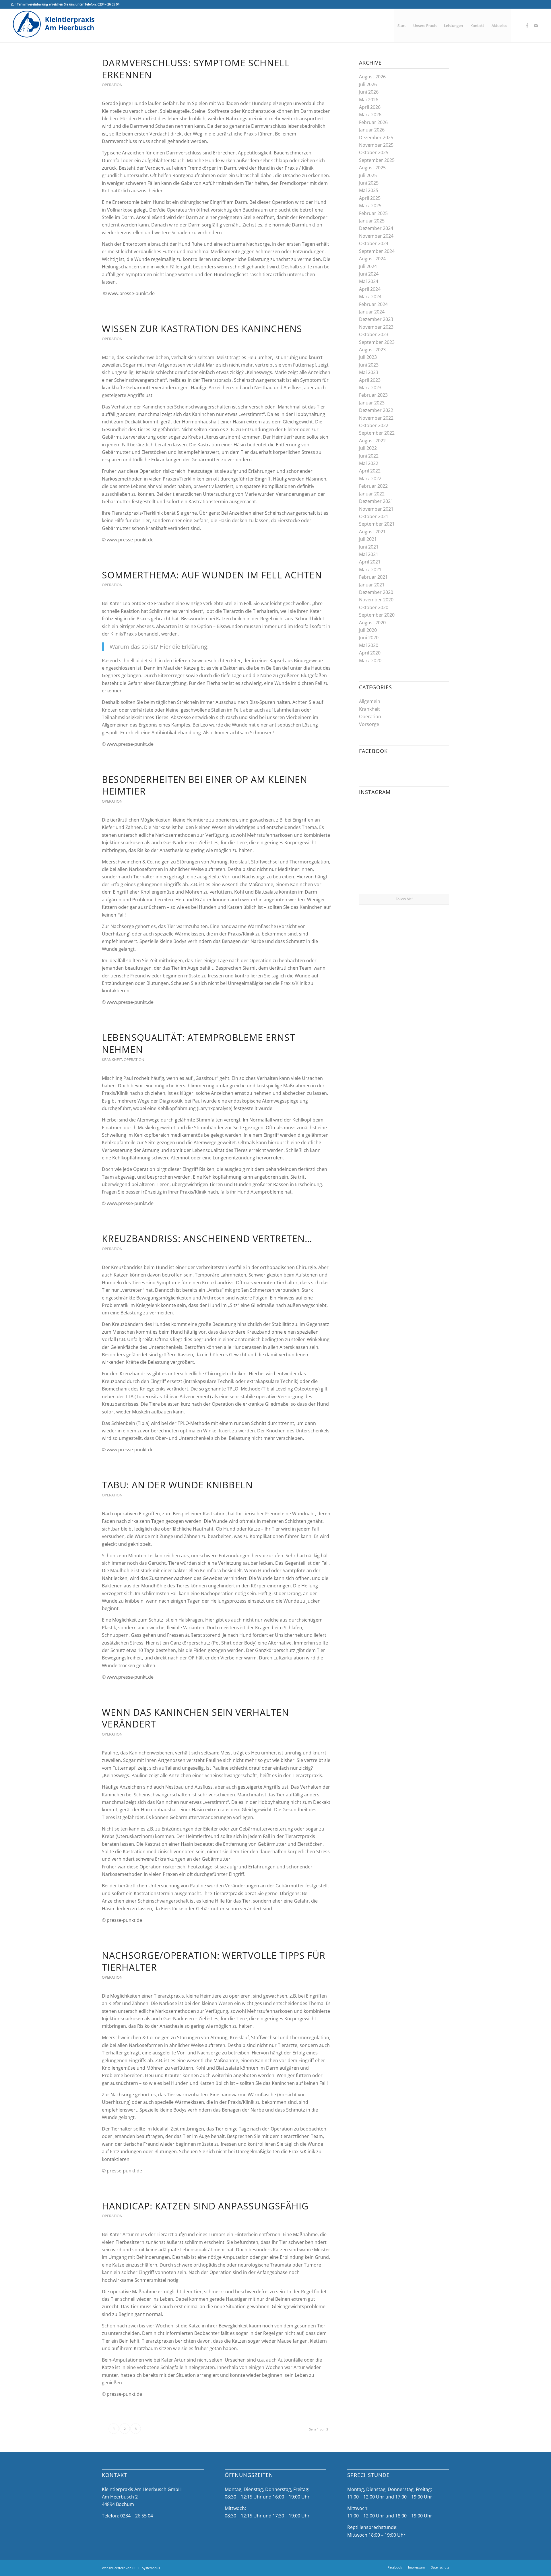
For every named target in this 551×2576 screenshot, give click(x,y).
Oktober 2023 (374, 334)
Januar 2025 (372, 221)
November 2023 (376, 327)
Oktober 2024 (374, 243)
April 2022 (370, 471)
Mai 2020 (369, 645)
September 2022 (377, 433)
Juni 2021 (369, 547)
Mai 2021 (369, 554)
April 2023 (370, 380)
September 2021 (377, 524)
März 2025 (370, 206)
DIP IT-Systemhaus (146, 2568)
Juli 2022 (368, 448)
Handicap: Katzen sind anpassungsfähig (205, 2206)
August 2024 (372, 259)
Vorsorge (369, 724)
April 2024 (370, 289)
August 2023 (372, 350)
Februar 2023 (373, 395)
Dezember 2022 (376, 410)
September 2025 (377, 160)
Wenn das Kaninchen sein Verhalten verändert (195, 1718)
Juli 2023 (368, 357)
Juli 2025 (368, 175)
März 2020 (370, 661)
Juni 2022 (369, 456)
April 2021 (370, 562)
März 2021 (370, 570)
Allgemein (370, 701)
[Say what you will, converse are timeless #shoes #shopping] (404, 879)
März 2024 (370, 297)
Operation (112, 85)
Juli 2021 (368, 539)
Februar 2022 (373, 486)
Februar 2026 (373, 122)
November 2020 (376, 600)
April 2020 (370, 653)
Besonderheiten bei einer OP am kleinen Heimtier (205, 785)
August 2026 (372, 77)
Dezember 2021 (376, 501)
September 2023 (377, 342)
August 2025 (372, 168)
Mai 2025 (369, 190)
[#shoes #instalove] (374, 879)
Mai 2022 (369, 463)
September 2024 (377, 251)
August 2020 (372, 623)
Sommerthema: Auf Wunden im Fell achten (212, 575)
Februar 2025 (373, 213)
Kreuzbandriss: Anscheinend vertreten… (207, 1238)
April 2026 (370, 107)
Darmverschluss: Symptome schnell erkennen (196, 69)
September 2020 (377, 615)
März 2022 (370, 479)
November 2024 (376, 236)
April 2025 (370, 198)
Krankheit (112, 1060)
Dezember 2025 (376, 137)
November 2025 (376, 145)
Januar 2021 (372, 585)
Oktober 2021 (374, 516)
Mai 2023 (369, 372)
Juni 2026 (369, 92)
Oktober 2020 (374, 607)
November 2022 (376, 418)
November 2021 (376, 509)
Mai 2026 (369, 100)
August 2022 (372, 441)
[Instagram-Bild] (434, 817)
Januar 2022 (372, 494)
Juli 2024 (368, 266)
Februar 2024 (373, 304)
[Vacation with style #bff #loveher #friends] (404, 817)
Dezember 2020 (376, 592)
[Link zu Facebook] (527, 25)
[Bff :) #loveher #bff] (374, 848)
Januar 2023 (372, 403)
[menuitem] (402, 26)
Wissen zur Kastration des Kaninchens (202, 329)
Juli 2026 (368, 84)
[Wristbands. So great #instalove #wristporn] (434, 848)
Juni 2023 (369, 365)
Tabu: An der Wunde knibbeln (177, 1485)
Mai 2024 (369, 281)
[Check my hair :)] (434, 879)
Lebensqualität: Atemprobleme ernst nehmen (199, 1043)
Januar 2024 (372, 312)
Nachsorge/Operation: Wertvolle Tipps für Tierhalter (214, 1961)
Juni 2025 (369, 183)
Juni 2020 (369, 638)
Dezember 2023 (376, 319)
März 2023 (370, 388)
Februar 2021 (373, 577)
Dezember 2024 (376, 228)
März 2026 (370, 115)
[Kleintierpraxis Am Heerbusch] (54, 26)
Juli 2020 (368, 630)
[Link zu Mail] (536, 25)
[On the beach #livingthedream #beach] (404, 848)
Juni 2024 (369, 274)
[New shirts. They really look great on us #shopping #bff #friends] (374, 817)
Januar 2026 (372, 130)
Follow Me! (404, 899)
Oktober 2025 (374, 152)
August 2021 (372, 532)
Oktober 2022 (374, 425)
